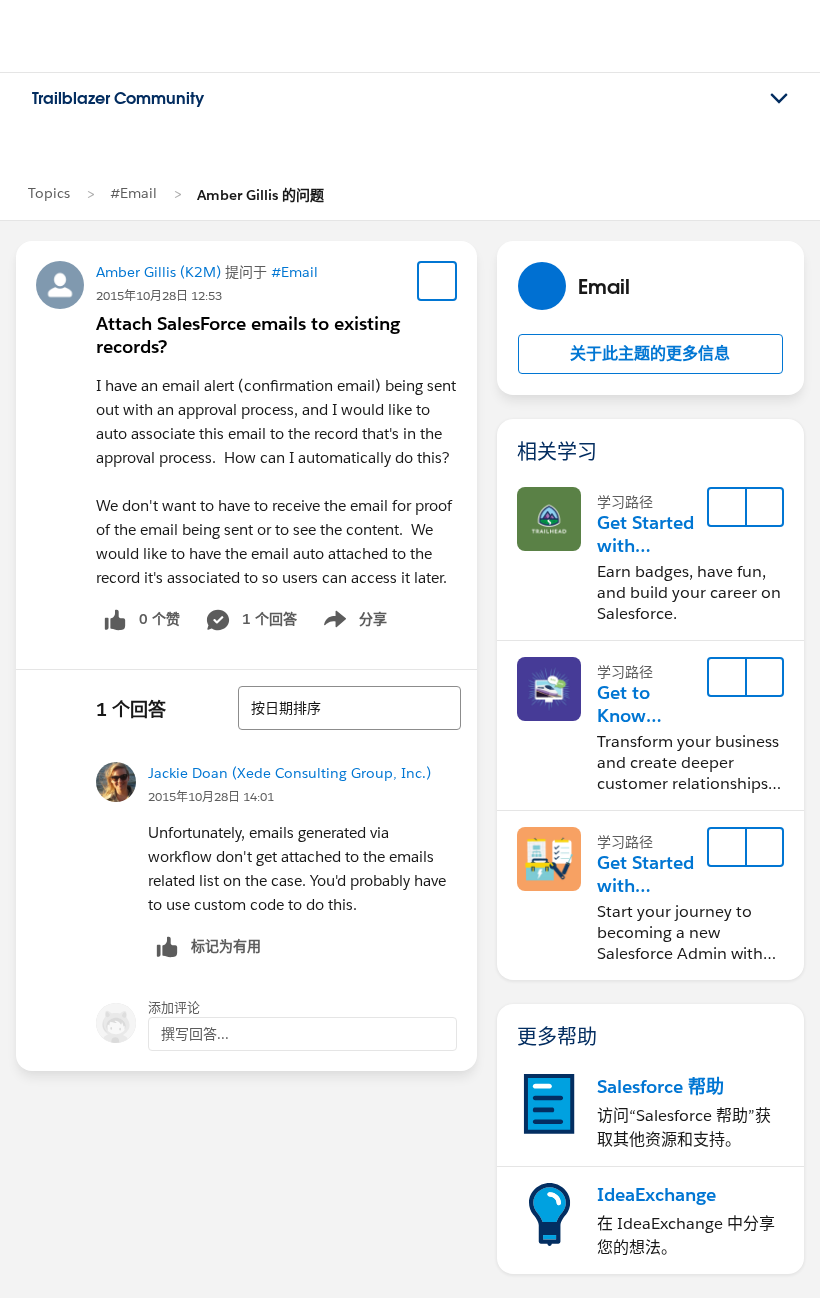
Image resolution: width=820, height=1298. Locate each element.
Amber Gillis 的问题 (260, 195)
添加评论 (174, 1007)
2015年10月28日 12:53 (159, 295)
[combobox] (349, 708)
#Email (133, 193)
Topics (49, 193)
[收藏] (437, 281)
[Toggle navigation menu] (779, 99)
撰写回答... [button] (195, 1034)
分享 (352, 623)
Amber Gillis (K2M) (158, 272)
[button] (650, 354)
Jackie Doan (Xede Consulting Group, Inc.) (289, 773)
